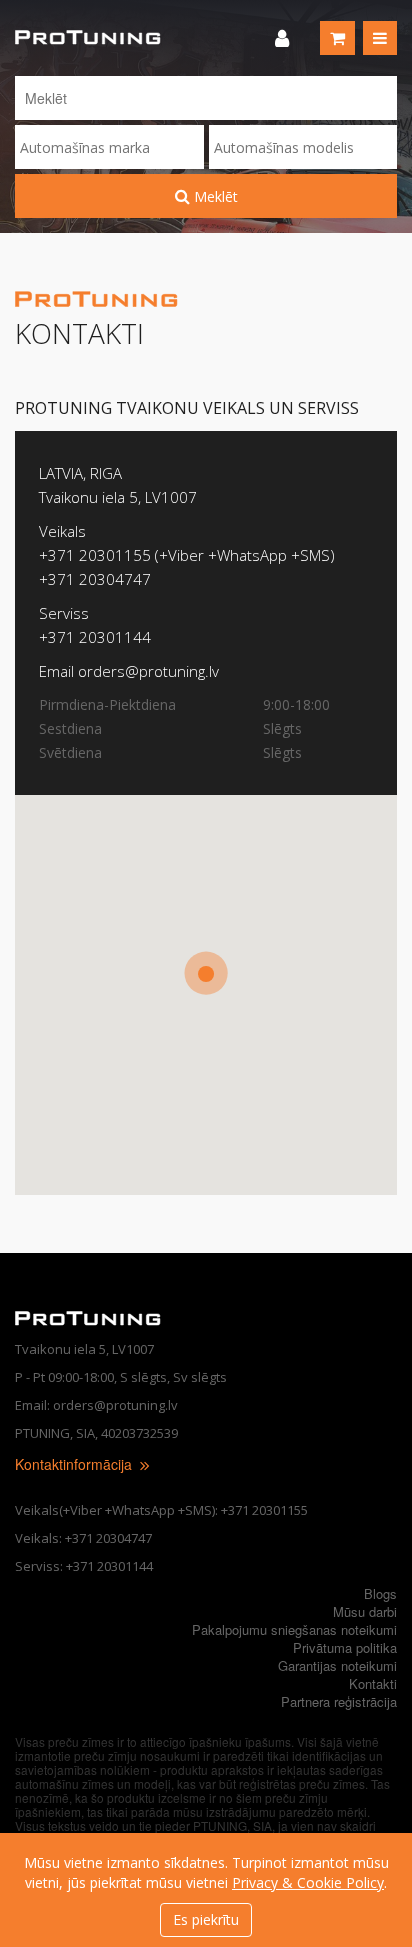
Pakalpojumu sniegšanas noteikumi (294, 1629)
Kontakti (373, 1683)
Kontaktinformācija (75, 1464)
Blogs (380, 1593)
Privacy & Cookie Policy (308, 1882)
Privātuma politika (345, 1647)
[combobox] (109, 147)
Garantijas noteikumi (337, 1665)
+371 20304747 (95, 579)
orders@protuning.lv (148, 671)
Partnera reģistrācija (339, 1701)
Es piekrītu (206, 1919)
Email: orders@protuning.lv (96, 1405)
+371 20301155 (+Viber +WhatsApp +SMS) (187, 555)
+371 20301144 (95, 637)
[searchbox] (109, 147)
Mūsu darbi (365, 1611)
